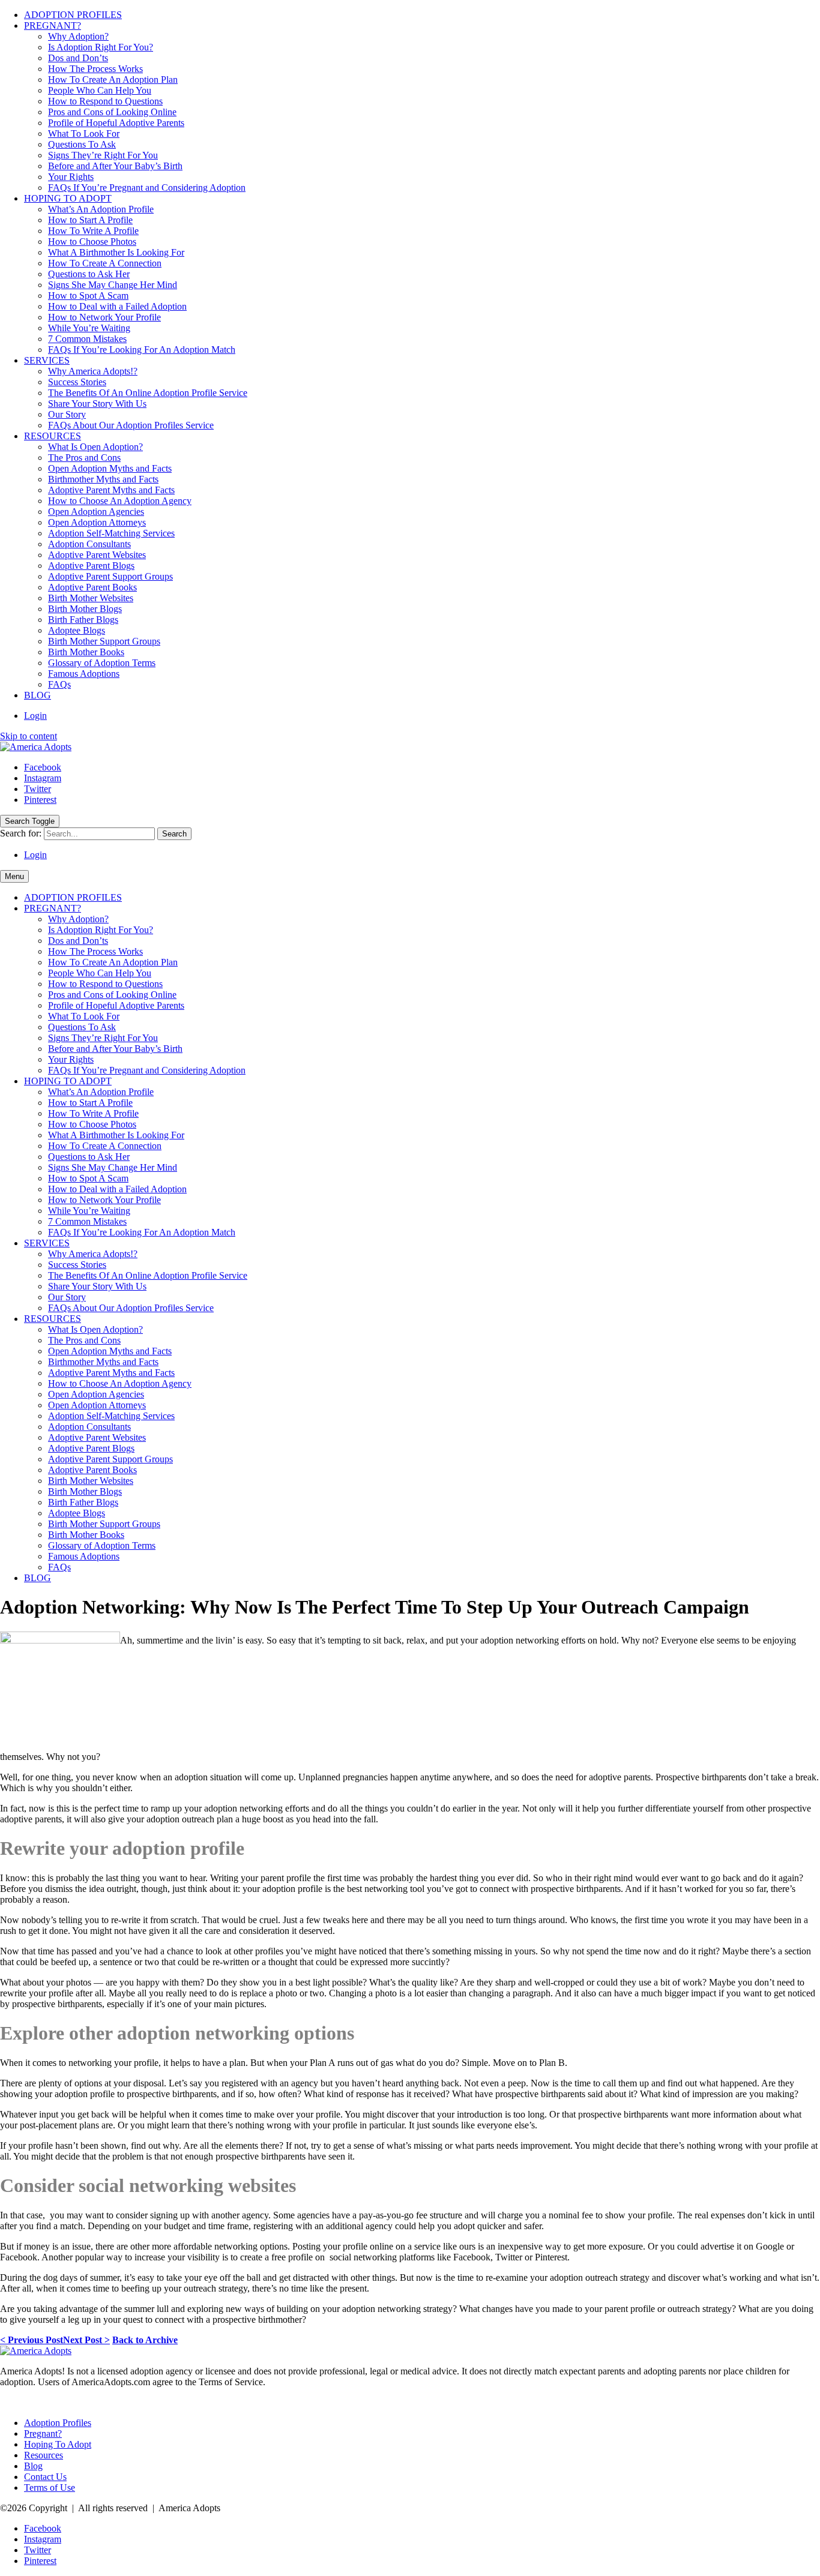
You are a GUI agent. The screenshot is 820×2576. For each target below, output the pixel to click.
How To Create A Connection (105, 263)
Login (35, 716)
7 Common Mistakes (87, 339)
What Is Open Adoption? (95, 447)
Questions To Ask (82, 144)
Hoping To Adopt (58, 2444)
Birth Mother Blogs (85, 609)
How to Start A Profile (90, 220)
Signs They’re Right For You (103, 155)
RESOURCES (53, 436)
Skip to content (29, 736)
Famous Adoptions (84, 674)
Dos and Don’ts (78, 58)
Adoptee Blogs (77, 630)
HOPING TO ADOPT (68, 198)
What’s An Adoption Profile (101, 209)
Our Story (67, 414)
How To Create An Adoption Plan (113, 80)
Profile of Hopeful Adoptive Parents (116, 123)
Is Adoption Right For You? (101, 47)
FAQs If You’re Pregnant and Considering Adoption (147, 188)
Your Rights (71, 177)
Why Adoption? (78, 36)
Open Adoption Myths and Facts (110, 468)
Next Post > (86, 2340)
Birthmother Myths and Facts (103, 479)
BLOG (38, 695)
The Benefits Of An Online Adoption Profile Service (148, 393)
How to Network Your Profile (104, 317)
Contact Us (45, 2477)
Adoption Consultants (89, 544)
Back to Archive (145, 2340)
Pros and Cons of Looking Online (112, 112)
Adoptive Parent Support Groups (110, 576)
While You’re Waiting (89, 328)
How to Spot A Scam (88, 296)
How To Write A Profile (93, 231)
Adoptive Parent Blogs (91, 566)
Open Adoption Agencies (96, 512)
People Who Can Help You (100, 90)
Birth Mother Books (86, 652)
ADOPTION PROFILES (73, 15)
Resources (44, 2455)
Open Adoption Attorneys (97, 522)
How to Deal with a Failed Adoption (117, 306)
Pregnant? (43, 2433)
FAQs (59, 684)
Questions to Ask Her (89, 274)
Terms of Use (50, 2487)
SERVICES (47, 360)
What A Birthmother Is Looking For (116, 252)
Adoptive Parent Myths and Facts (111, 490)
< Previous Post (32, 2340)
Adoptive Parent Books (92, 587)
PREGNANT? (53, 26)
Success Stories (77, 382)
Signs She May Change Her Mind (113, 285)
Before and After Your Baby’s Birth (115, 166)
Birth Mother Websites (91, 598)
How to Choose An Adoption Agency (120, 501)
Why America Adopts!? (93, 371)
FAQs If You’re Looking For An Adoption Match (142, 350)
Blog (33, 2466)
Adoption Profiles (58, 2423)
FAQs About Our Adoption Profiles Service (131, 425)
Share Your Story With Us (97, 404)
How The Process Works (95, 69)
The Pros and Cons (84, 458)
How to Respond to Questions (105, 101)
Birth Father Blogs (83, 620)
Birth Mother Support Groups (104, 641)
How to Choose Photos (92, 242)
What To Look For (84, 134)
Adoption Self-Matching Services (111, 533)
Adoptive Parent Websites (97, 555)
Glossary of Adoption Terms (102, 663)
